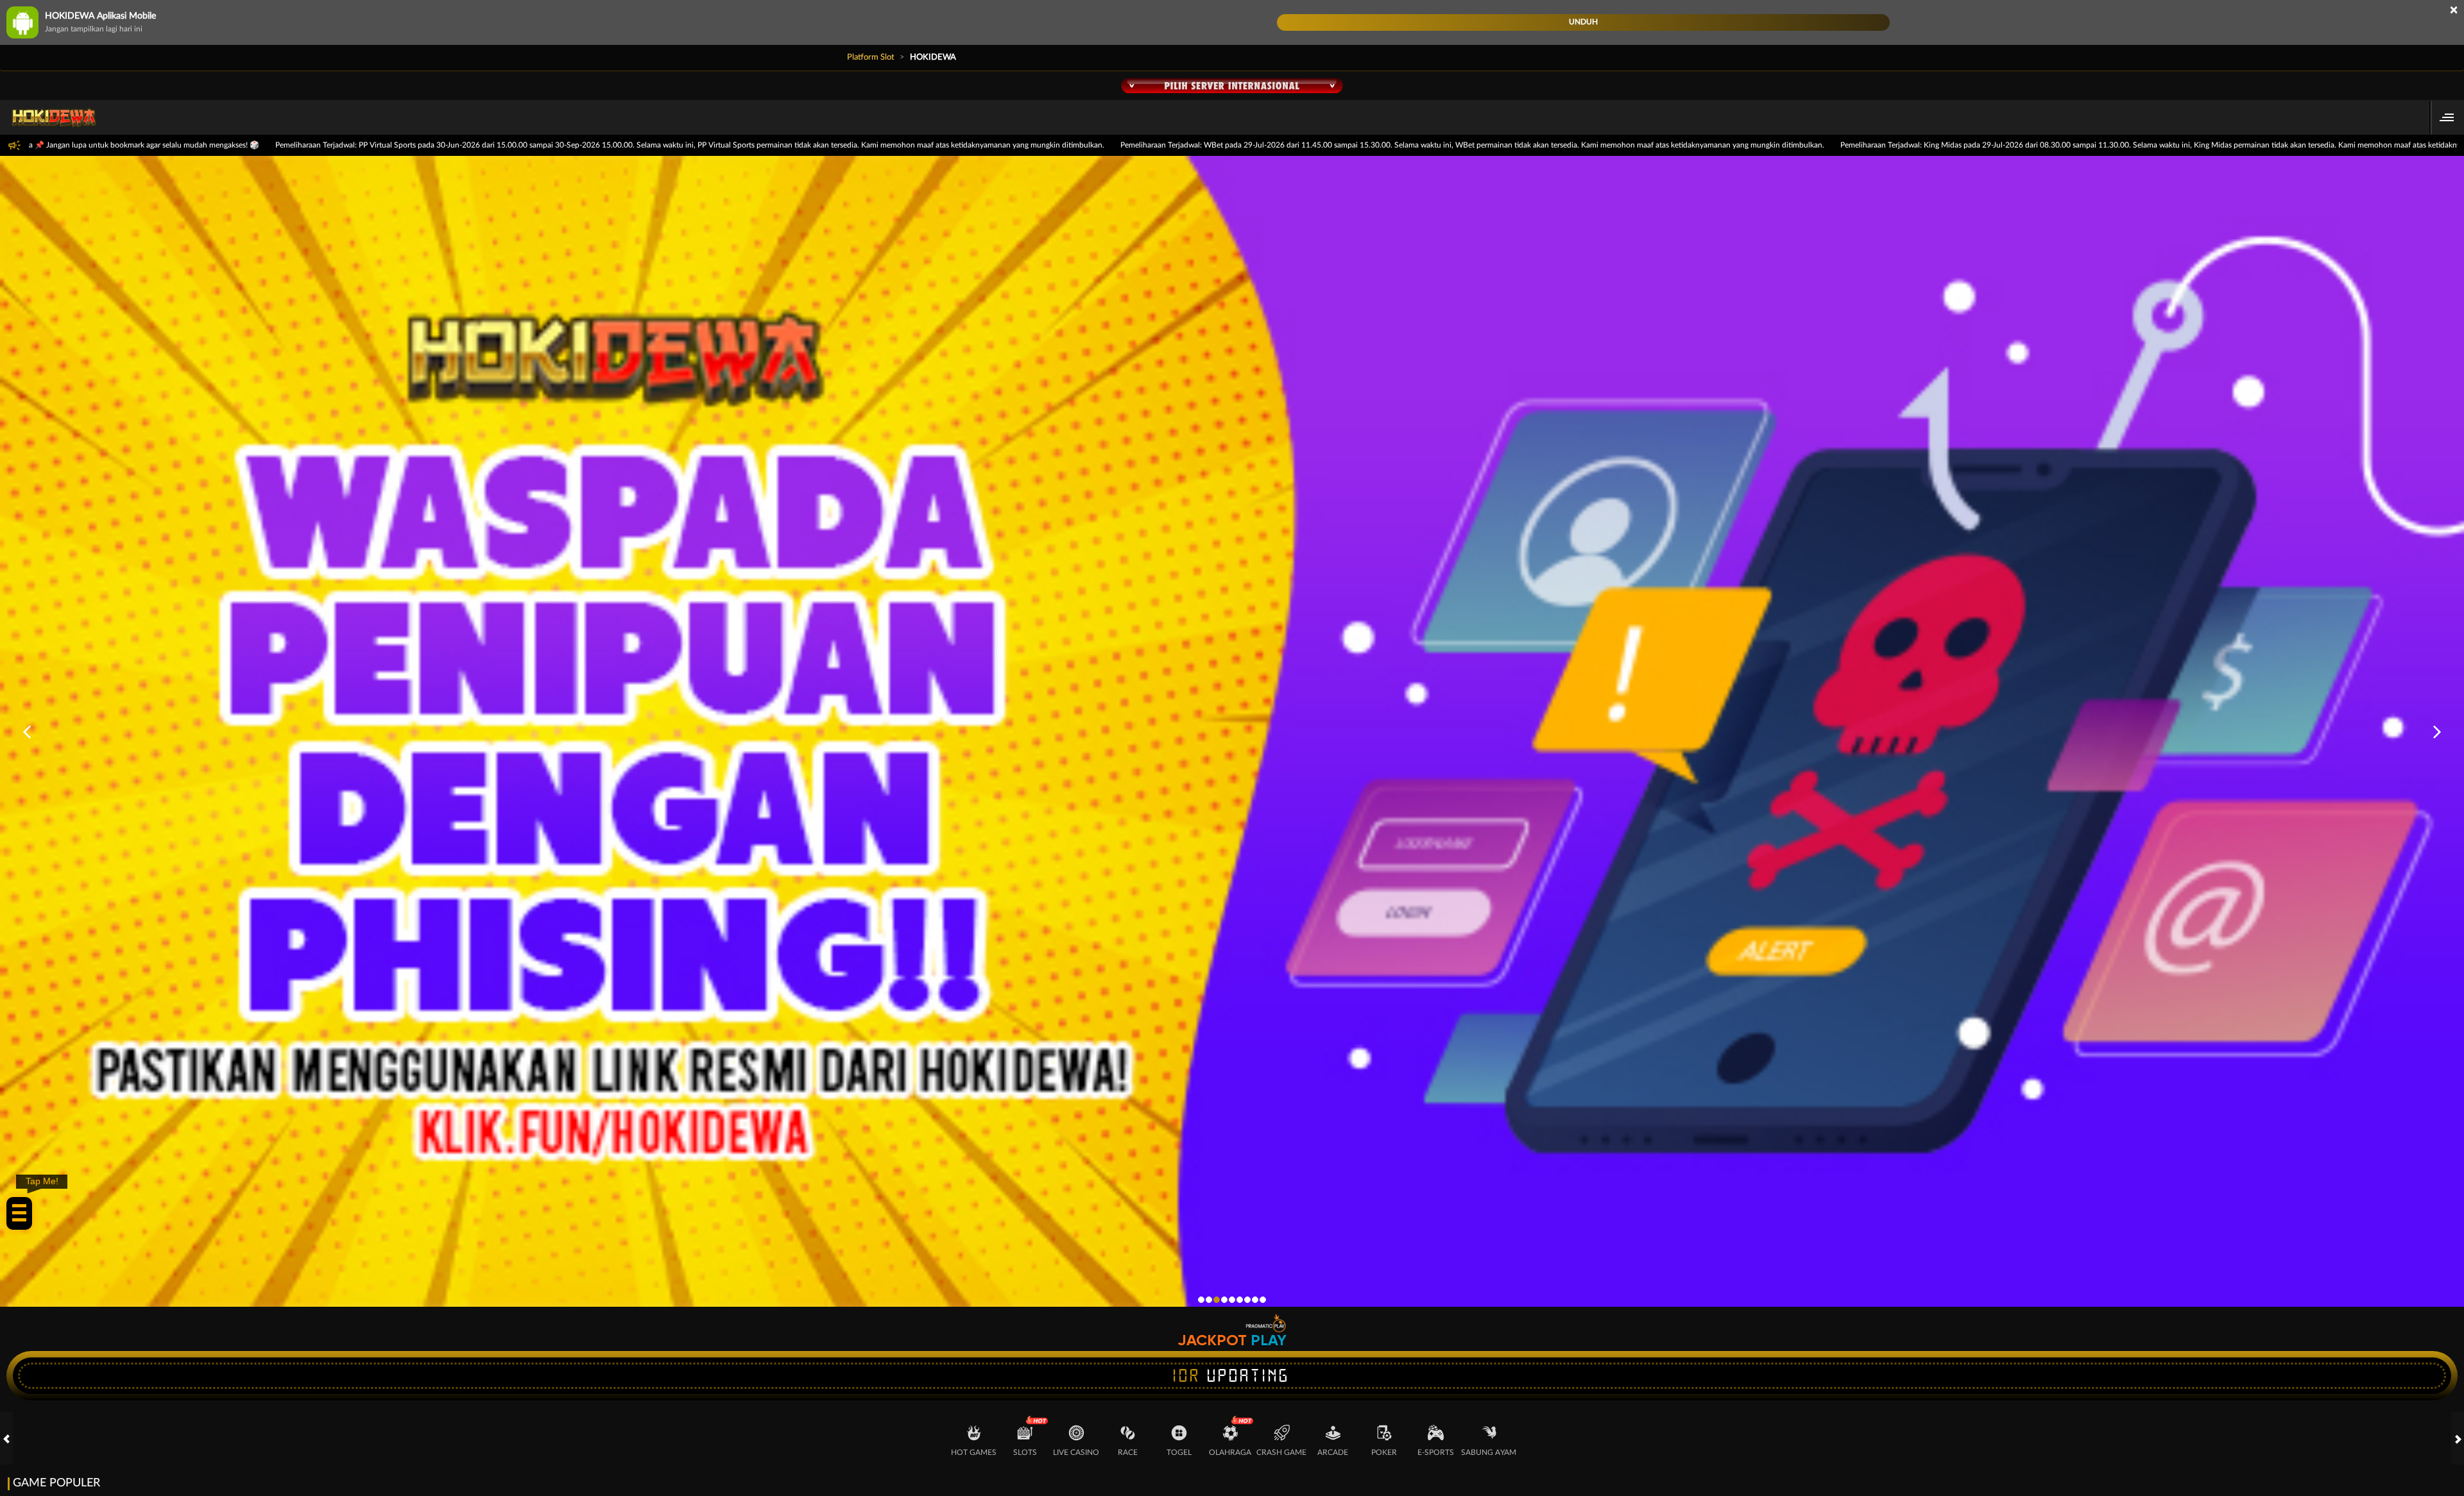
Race (1128, 1452)
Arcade (1333, 1452)
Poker (1384, 1452)
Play (1269, 1340)
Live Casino (1076, 1452)
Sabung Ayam (1489, 1452)
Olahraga (1230, 1452)
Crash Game (1281, 1452)
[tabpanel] (1232, 732)
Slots (1025, 1452)
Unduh (1583, 22)
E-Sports (1436, 1452)
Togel (1179, 1452)
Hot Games (974, 1452)
